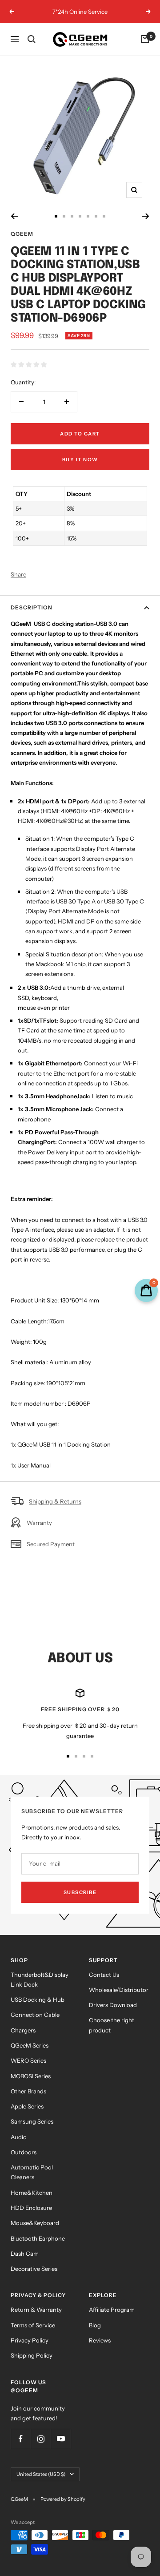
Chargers (23, 2030)
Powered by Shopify (63, 2499)
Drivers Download (113, 2005)
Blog (95, 2325)
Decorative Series (34, 2269)
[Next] (146, 216)
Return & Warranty (36, 2310)
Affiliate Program (112, 2310)
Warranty (39, 1523)
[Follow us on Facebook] (21, 2439)
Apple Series (27, 2106)
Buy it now (80, 460)
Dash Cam (25, 2253)
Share (18, 574)
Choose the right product (112, 2025)
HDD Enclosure (31, 2208)
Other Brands (28, 2091)
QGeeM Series (30, 2045)
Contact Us (104, 1975)
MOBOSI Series (31, 2076)
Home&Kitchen (32, 2193)
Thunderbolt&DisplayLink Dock (40, 1979)
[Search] (32, 39)
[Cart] (145, 39)
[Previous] (14, 216)
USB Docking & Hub (38, 2000)
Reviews (100, 2340)
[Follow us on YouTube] (61, 2439)
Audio (19, 2137)
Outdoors (24, 2152)
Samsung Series (32, 2121)
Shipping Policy (32, 2355)
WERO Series (28, 2060)
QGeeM (22, 234)
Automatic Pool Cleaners (32, 2172)
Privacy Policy (30, 2340)
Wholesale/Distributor (119, 1990)
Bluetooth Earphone (38, 2238)
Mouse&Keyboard (35, 2223)
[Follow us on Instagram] (41, 2439)
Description (32, 607)
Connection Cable (35, 2015)
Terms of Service (33, 2325)
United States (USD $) (41, 2474)
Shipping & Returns (55, 1501)
